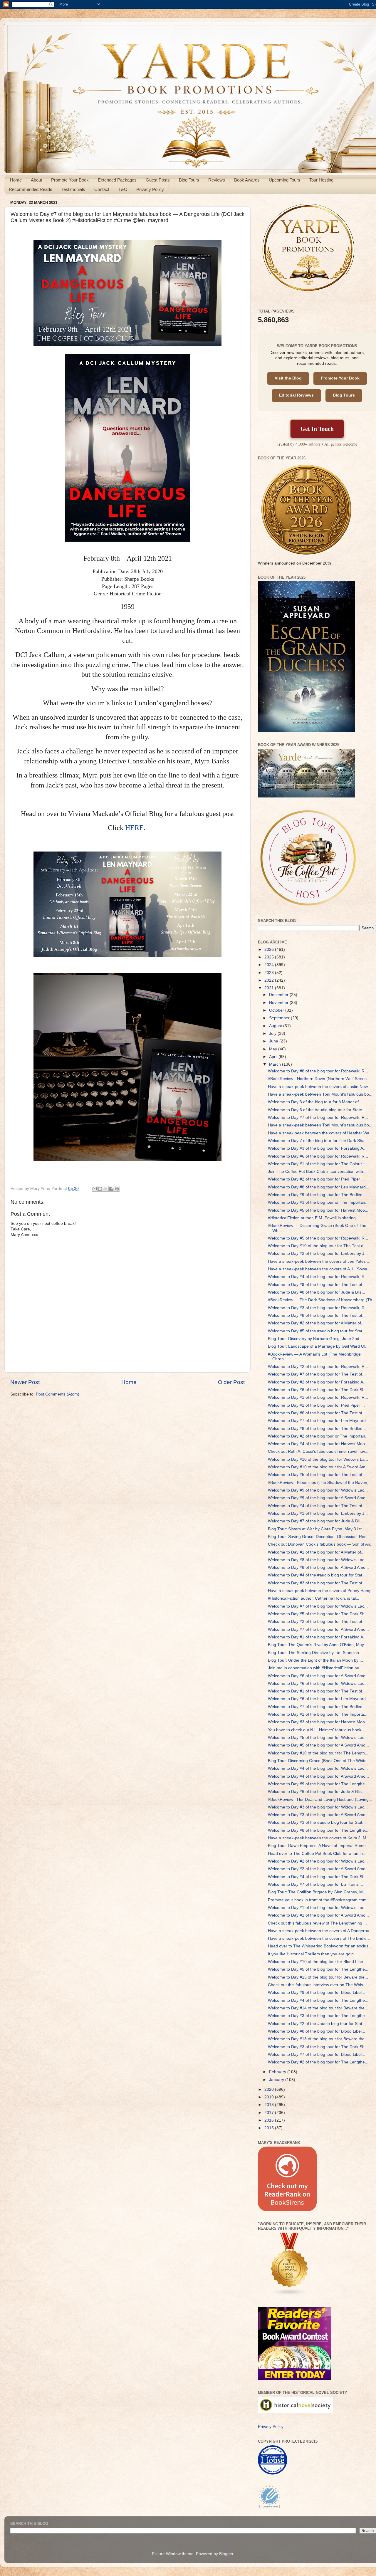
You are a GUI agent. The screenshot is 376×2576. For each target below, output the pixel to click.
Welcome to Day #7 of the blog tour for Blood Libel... (317, 2054)
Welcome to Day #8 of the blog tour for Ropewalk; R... (318, 1071)
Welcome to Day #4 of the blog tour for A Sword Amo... (318, 1776)
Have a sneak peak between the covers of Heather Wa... (320, 1133)
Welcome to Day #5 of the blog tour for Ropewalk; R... (318, 1238)
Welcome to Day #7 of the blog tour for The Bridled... (317, 1707)
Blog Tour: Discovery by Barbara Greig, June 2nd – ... (318, 1339)
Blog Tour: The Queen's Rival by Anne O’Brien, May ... (318, 1645)
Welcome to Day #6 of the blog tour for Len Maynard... (319, 1699)
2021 (270, 988)
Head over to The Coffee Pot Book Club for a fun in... (317, 1854)
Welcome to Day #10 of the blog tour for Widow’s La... (318, 1459)
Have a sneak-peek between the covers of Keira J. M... (319, 1838)
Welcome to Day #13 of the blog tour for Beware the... (318, 2039)
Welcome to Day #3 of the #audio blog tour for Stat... (317, 1822)
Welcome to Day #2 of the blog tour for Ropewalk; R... (318, 1367)
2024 (270, 965)
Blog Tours (189, 180)
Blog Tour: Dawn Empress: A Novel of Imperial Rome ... (319, 1846)
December (279, 995)
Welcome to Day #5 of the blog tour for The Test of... (317, 1475)
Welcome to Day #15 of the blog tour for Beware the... (318, 1977)
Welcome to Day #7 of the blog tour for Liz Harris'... (315, 1884)
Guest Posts (158, 180)
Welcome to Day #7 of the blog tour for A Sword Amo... (318, 1629)
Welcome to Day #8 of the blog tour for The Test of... (317, 1315)
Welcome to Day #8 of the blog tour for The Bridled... (317, 1429)
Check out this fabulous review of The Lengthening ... (317, 1923)
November (279, 1003)
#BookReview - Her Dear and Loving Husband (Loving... (320, 1800)
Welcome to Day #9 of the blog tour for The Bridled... (317, 1195)
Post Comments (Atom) (58, 1394)
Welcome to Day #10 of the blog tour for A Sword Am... (318, 1467)
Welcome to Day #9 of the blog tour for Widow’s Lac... (318, 1490)
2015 (270, 2128)
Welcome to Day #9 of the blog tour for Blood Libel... (317, 1993)
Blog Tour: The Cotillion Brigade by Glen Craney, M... (317, 1892)
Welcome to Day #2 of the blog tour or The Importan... (318, 1436)
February (278, 2072)
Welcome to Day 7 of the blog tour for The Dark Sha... (318, 1141)
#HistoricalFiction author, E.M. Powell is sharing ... (314, 1218)
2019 (270, 2097)
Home (16, 180)
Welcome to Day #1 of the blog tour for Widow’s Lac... (318, 1908)
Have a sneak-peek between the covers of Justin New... (319, 1087)
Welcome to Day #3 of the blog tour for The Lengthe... (318, 2016)
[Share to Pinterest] (117, 1189)
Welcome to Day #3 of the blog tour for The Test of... (317, 1583)
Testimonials (73, 189)
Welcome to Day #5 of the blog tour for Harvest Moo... (318, 1210)
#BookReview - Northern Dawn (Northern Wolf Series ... (320, 1079)
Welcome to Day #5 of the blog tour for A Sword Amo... (318, 1745)
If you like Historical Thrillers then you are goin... (313, 1954)
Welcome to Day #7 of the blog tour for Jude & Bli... (315, 1521)
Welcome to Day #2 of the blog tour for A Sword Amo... (318, 1869)
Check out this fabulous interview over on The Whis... (317, 1985)
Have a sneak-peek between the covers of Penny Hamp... (322, 1591)
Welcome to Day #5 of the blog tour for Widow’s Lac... (318, 1738)
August (276, 1026)
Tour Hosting (321, 180)
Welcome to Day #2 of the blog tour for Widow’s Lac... (318, 1861)
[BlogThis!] (100, 1189)
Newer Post (25, 1382)
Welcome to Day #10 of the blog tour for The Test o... (317, 1246)
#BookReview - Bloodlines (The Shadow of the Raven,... (320, 1483)
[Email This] (95, 1189)
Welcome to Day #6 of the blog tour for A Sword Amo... (318, 1676)
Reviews (217, 180)
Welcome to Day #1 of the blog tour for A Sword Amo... (318, 1915)
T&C (123, 189)
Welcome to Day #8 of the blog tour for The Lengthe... (318, 1830)
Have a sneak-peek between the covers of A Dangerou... (320, 1931)
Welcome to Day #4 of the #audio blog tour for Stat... (317, 1575)
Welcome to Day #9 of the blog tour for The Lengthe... (318, 1784)
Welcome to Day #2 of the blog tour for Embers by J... (318, 1253)
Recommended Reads (31, 189)
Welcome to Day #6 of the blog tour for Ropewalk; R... (318, 1156)
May (274, 1049)
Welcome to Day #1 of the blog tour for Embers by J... (318, 1513)
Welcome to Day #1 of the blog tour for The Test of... (317, 1691)
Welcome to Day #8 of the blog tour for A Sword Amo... (318, 1567)
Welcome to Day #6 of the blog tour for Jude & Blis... (317, 1792)
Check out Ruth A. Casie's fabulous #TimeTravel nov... (318, 1451)
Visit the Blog (288, 378)
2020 (270, 2089)
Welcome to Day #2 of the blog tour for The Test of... (317, 1622)
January (277, 2080)
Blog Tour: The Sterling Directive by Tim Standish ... (316, 1653)
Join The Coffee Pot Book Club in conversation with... (317, 1172)
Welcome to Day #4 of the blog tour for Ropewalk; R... (318, 1277)
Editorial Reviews (296, 395)
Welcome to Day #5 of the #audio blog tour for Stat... (317, 1331)
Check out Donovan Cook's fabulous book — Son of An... (321, 1544)
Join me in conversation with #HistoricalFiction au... (315, 1668)
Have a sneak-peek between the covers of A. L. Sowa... (319, 1269)
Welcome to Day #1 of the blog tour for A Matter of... (316, 1552)
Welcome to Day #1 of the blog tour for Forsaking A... (317, 1637)
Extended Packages (117, 180)
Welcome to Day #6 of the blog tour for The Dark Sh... (318, 1390)
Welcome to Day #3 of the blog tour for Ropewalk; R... (318, 1308)
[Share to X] (106, 1189)
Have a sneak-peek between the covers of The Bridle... (319, 1938)
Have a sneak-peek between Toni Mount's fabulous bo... (320, 1094)
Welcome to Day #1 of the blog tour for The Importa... (318, 1714)
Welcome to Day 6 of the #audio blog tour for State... (317, 1110)
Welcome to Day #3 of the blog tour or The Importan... (318, 1202)
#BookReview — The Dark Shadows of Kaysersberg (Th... (322, 1300)
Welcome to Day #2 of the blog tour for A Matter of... (316, 1323)
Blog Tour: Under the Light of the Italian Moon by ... (315, 1660)
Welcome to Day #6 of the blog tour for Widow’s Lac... (318, 1684)
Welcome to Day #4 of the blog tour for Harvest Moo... (318, 1444)
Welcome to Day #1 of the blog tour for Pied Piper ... (316, 1405)
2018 (270, 2105)
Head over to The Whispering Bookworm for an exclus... (320, 1946)
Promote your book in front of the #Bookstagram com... (319, 1900)
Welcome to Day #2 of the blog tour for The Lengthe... (318, 2062)
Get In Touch (317, 429)
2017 (270, 2113)
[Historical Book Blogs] (290, 2295)
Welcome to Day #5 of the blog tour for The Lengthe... (318, 1969)
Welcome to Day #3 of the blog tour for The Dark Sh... (318, 2047)
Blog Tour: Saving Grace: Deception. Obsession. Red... (319, 1537)
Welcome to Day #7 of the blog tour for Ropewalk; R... (318, 1117)
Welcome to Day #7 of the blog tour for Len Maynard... (319, 1421)
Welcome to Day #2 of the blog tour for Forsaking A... (317, 1382)
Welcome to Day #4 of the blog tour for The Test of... (317, 1506)
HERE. (136, 828)
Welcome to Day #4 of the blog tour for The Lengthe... (318, 2000)
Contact (102, 189)
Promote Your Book (70, 180)
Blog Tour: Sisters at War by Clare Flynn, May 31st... (317, 1529)
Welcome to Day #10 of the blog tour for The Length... (318, 1753)
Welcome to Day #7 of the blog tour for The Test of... (317, 1374)
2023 (270, 973)
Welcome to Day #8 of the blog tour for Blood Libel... (317, 2031)
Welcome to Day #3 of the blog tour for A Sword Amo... (318, 1815)
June (274, 1041)
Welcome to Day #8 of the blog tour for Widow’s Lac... (318, 1560)
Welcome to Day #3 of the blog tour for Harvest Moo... (318, 1722)
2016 (270, 2120)
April (274, 1057)
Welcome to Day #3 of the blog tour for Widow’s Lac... (318, 1807)
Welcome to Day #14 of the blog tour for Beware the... (318, 2008)
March (276, 1064)
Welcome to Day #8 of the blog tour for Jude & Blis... (317, 1292)
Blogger (226, 2554)
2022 (270, 980)
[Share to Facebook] (111, 1189)
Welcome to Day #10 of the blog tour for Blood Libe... (317, 1962)
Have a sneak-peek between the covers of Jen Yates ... (319, 1261)
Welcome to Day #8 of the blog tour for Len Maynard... (319, 1187)
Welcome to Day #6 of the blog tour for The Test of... (317, 1413)
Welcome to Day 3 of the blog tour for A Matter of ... (316, 1102)
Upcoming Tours (284, 180)
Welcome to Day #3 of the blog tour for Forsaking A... (317, 1148)
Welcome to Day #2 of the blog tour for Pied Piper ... (316, 1179)
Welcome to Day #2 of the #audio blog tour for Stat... (317, 2024)
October (277, 1010)
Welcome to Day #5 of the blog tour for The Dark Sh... (318, 1614)
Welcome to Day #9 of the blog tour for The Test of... (317, 1285)
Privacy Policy (150, 189)
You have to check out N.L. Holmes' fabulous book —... (319, 1730)
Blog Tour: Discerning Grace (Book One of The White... (319, 1761)
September (280, 1018)
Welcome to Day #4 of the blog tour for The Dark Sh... (318, 1877)
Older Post (231, 1382)
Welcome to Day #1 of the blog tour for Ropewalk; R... (318, 1397)
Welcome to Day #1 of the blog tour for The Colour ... (317, 1164)
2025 (270, 957)
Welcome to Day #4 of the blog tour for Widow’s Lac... (318, 1768)
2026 (270, 949)
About (36, 180)
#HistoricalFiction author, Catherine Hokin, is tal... (314, 1598)
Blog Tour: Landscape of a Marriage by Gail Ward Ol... (318, 1346)
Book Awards (247, 180)
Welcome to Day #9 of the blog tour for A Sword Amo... (318, 1498)
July (273, 1033)
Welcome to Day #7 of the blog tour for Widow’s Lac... (318, 1606)
